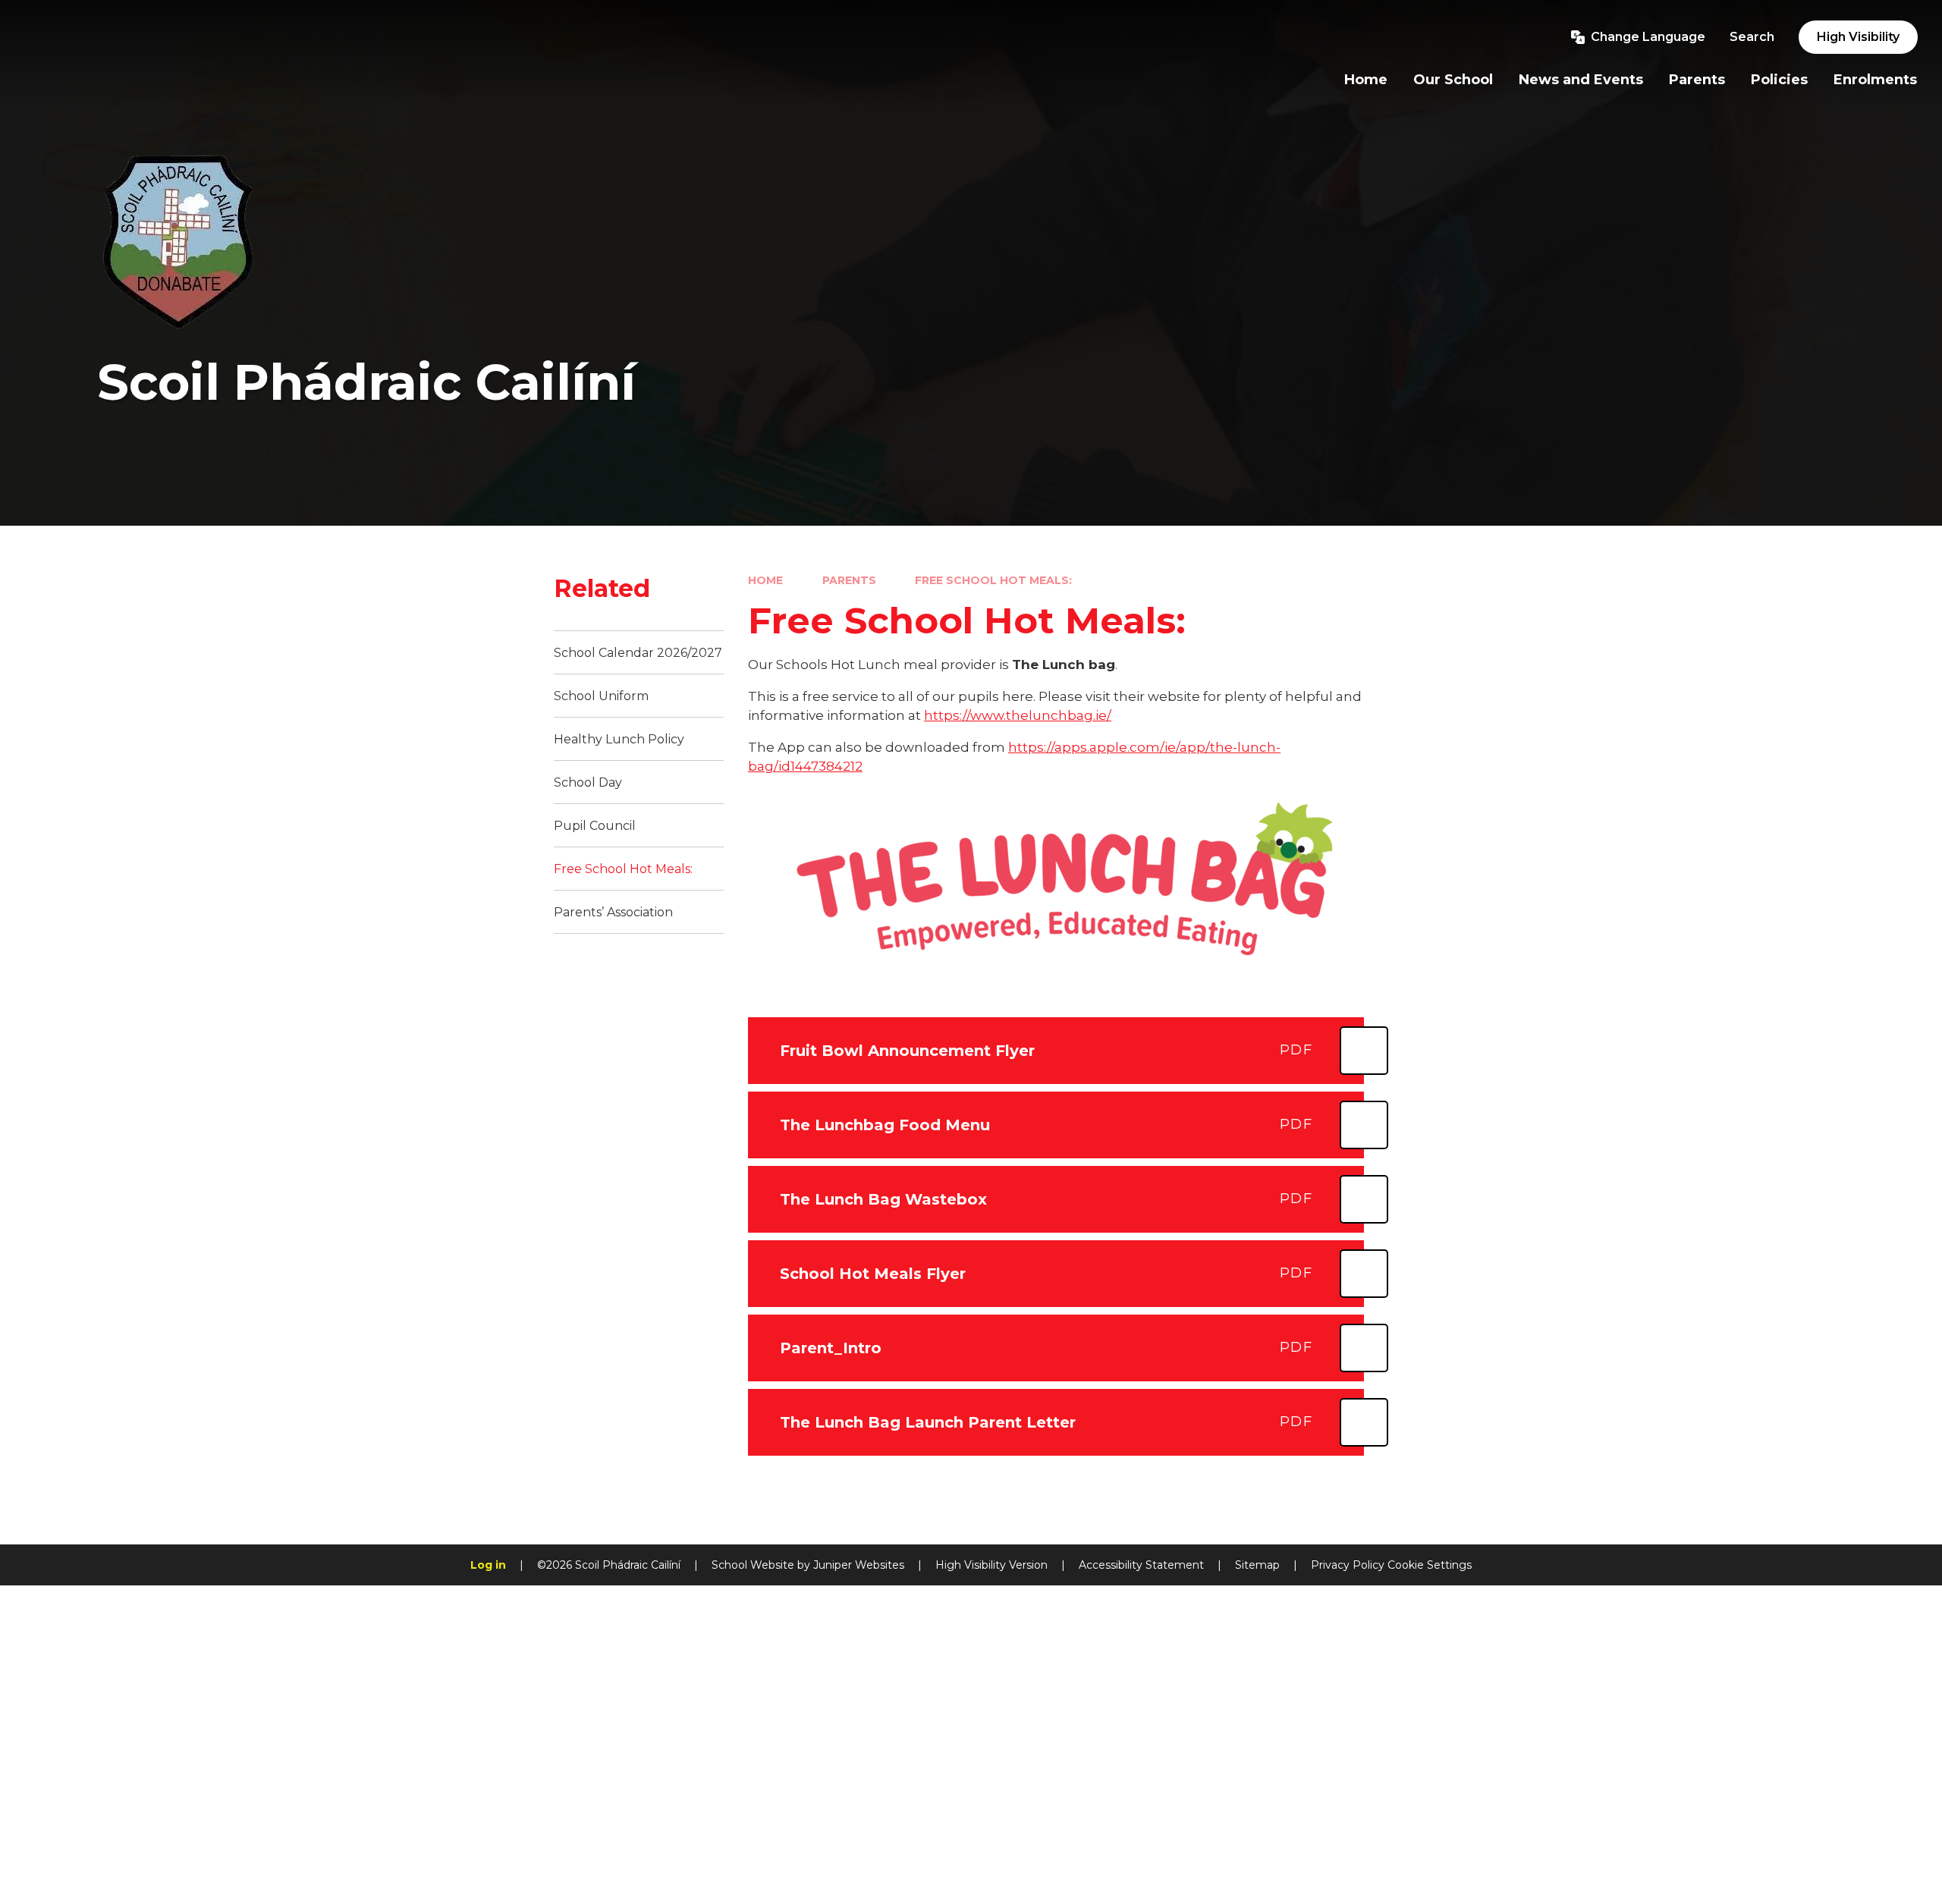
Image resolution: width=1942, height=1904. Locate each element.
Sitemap (1257, 1565)
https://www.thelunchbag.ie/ (1018, 715)
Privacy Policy (1348, 1565)
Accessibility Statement (1141, 1565)
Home (765, 580)
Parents (849, 580)
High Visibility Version (991, 1565)
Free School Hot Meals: (993, 580)
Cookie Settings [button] (1430, 1565)
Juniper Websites (859, 1565)
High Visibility (1858, 37)
